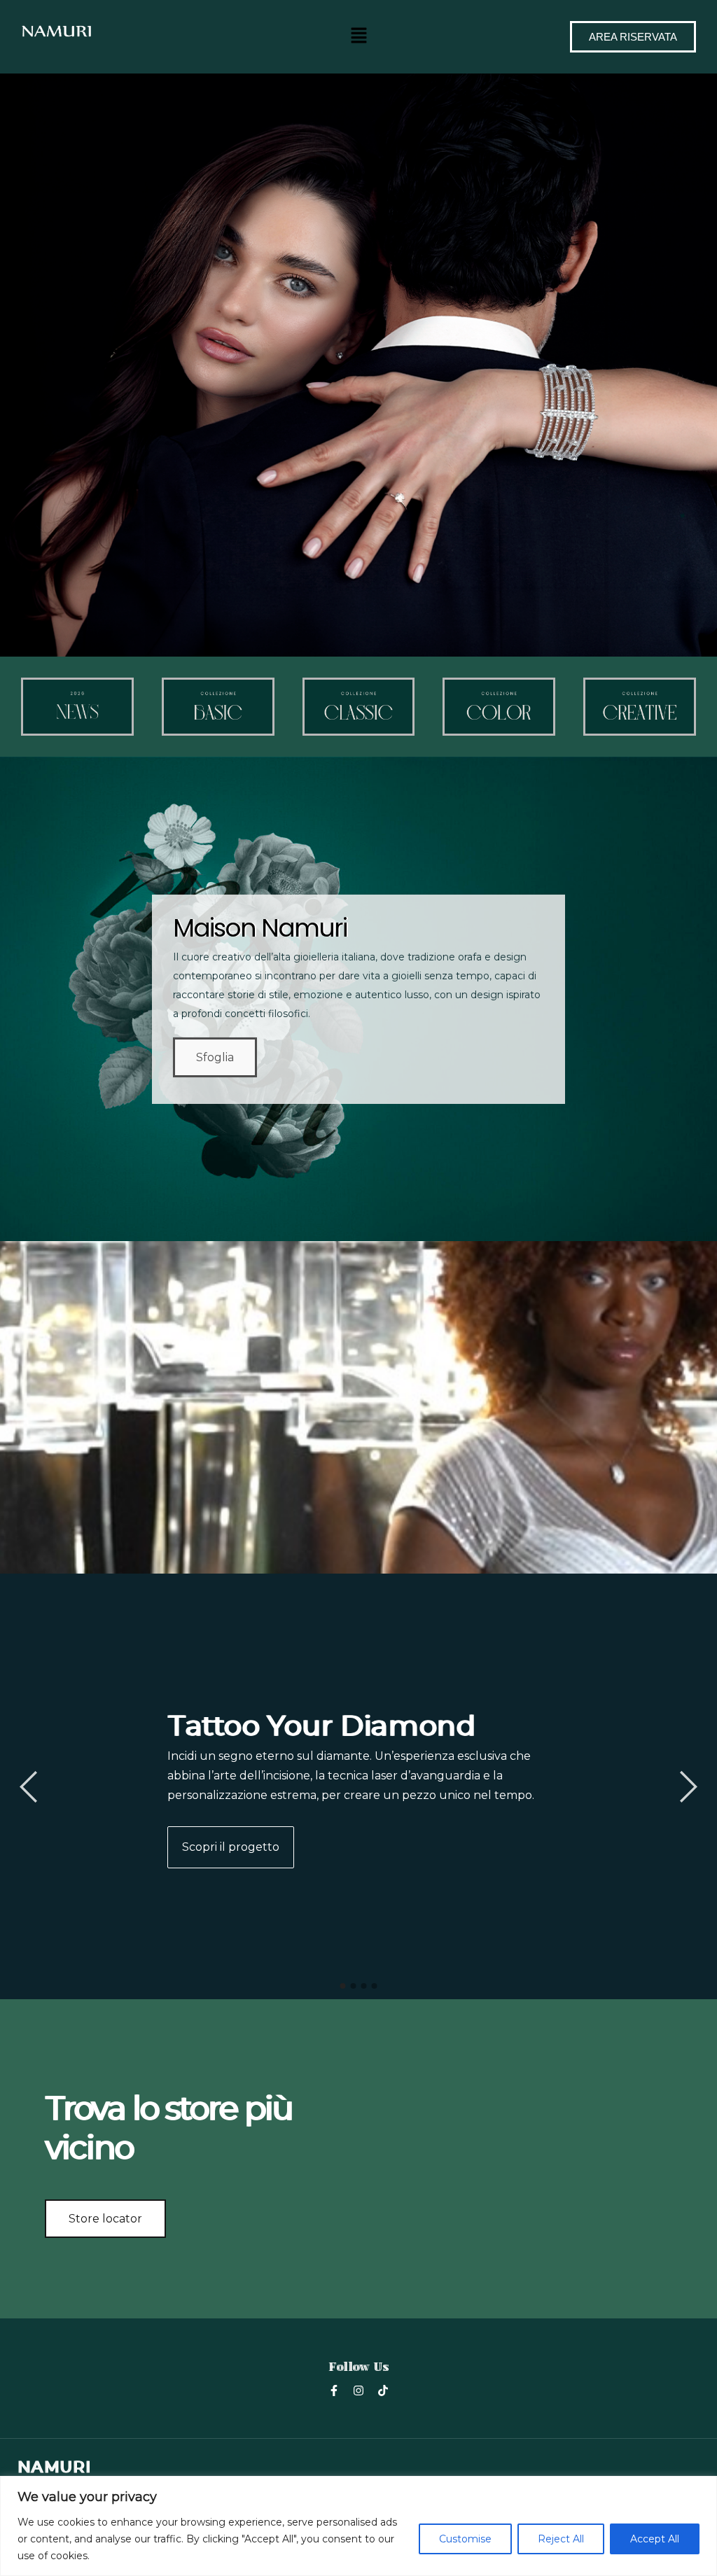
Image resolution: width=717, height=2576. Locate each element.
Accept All (655, 2539)
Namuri (54, 2467)
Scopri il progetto (231, 1847)
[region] (358, 2526)
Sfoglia (215, 1057)
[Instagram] (358, 2390)
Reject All (561, 2539)
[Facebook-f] (334, 2390)
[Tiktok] (383, 2390)
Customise (465, 2539)
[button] (358, 35)
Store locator (105, 2219)
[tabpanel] (358, 1786)
